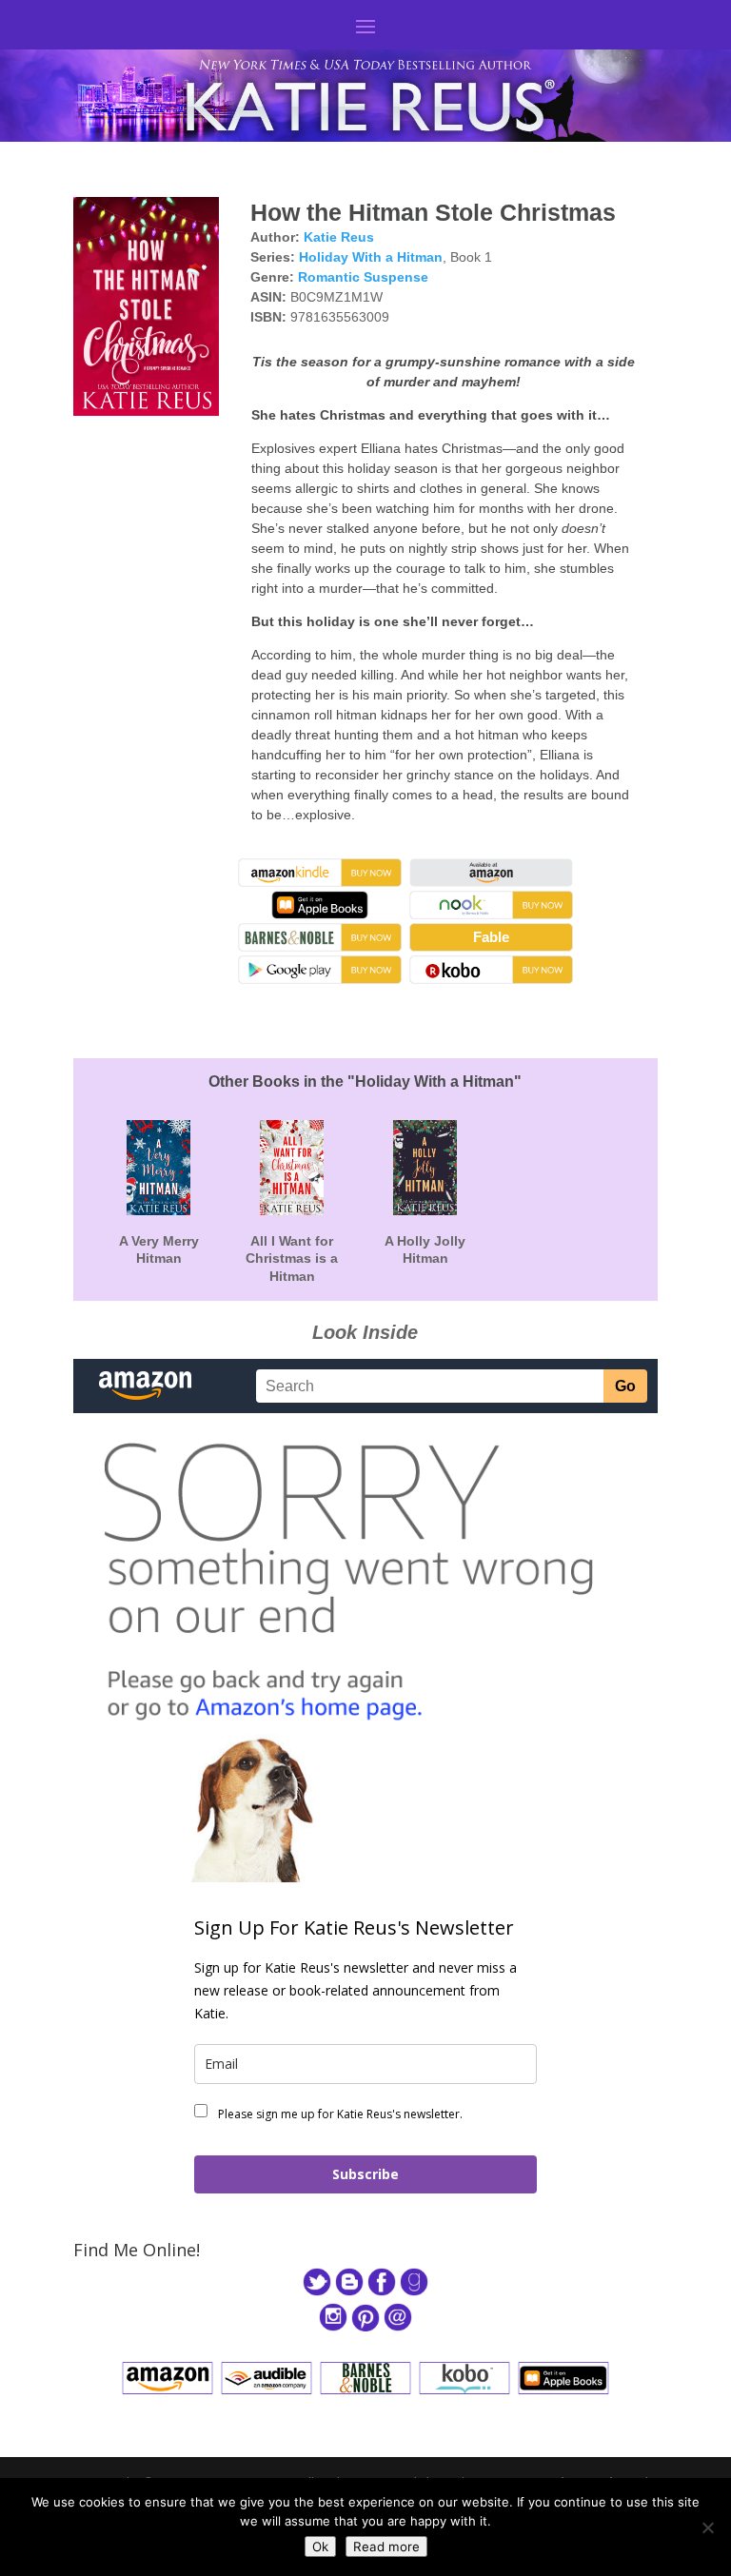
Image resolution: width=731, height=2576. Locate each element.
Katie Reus (339, 237)
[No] (707, 2527)
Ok (320, 2547)
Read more (386, 2547)
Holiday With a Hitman (371, 257)
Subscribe (365, 2174)
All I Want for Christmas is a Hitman (292, 1258)
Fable (491, 937)
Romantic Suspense (363, 277)
